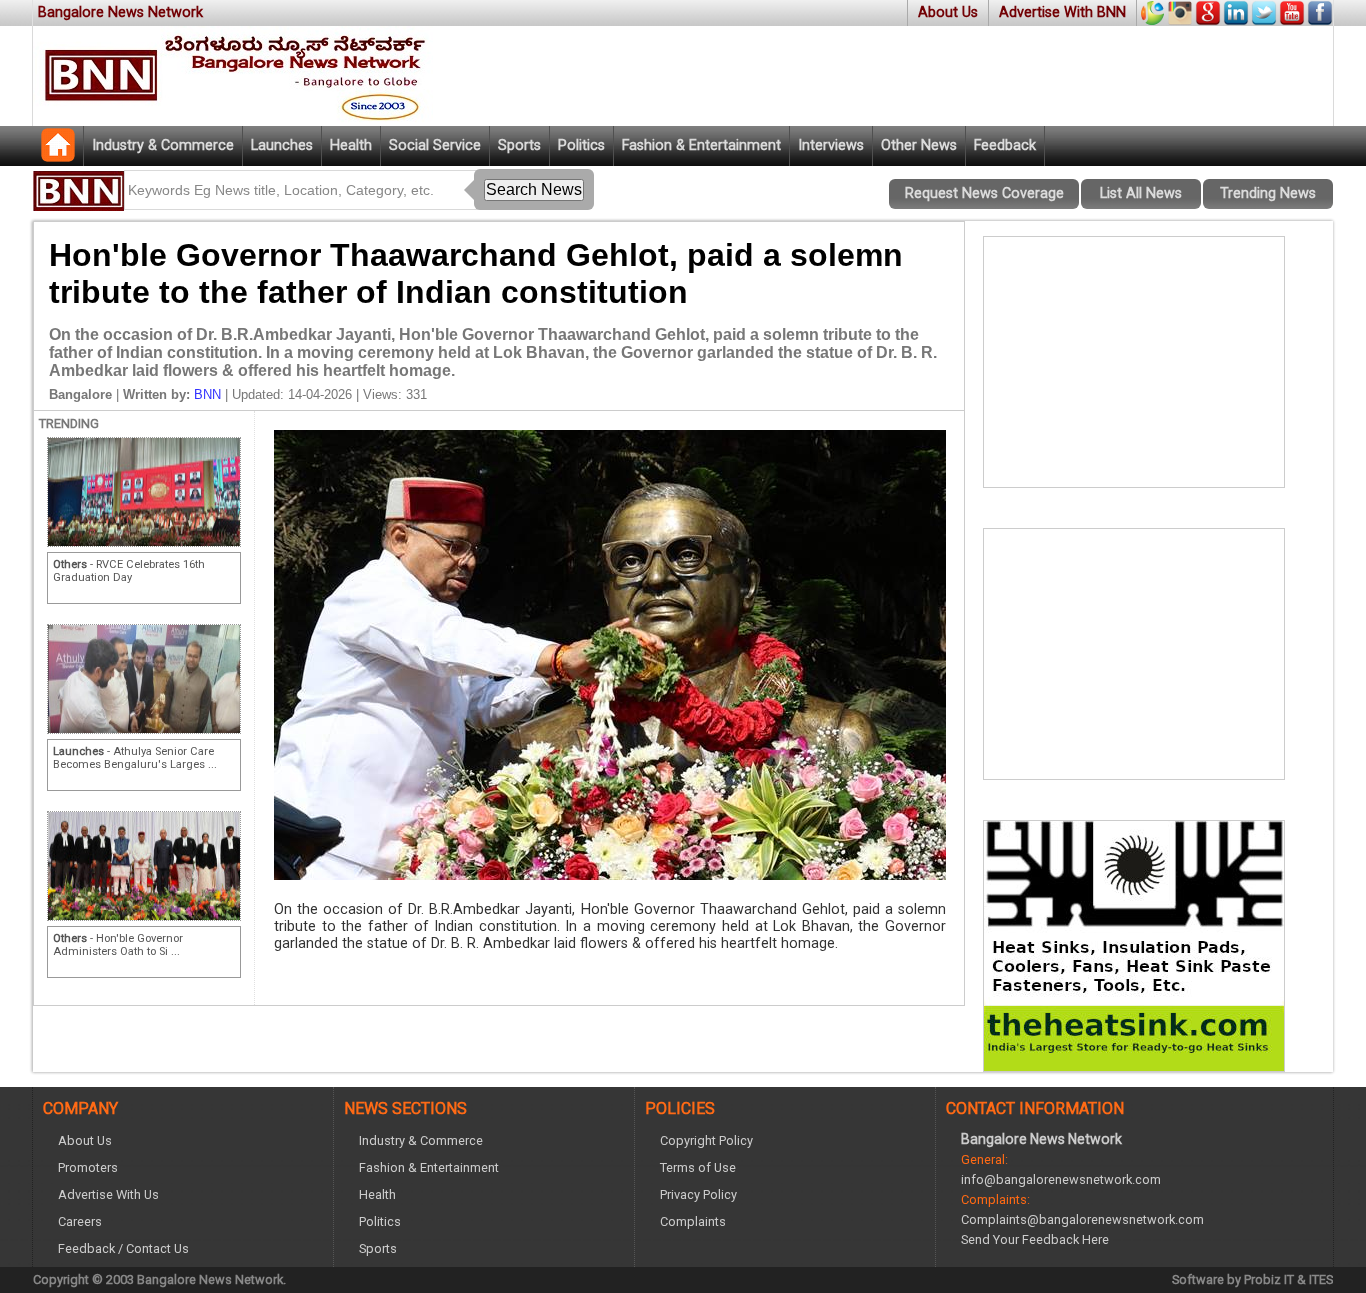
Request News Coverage (984, 193)
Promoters (88, 1167)
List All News (1141, 193)
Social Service (435, 145)
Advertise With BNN (1062, 12)
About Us (948, 12)
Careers (80, 1221)
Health (351, 145)
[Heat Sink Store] (1134, 1065)
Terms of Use (698, 1167)
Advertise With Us (108, 1194)
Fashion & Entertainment (701, 145)
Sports (519, 145)
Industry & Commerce (163, 145)
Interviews (831, 145)
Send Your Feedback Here (1035, 1239)
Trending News (1268, 193)
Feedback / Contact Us (123, 1248)
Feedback (1005, 145)
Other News (919, 145)
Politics (581, 145)
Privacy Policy (698, 1194)
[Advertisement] (1134, 362)
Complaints (693, 1221)
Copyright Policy (706, 1140)
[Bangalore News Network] (58, 156)
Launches (282, 145)
